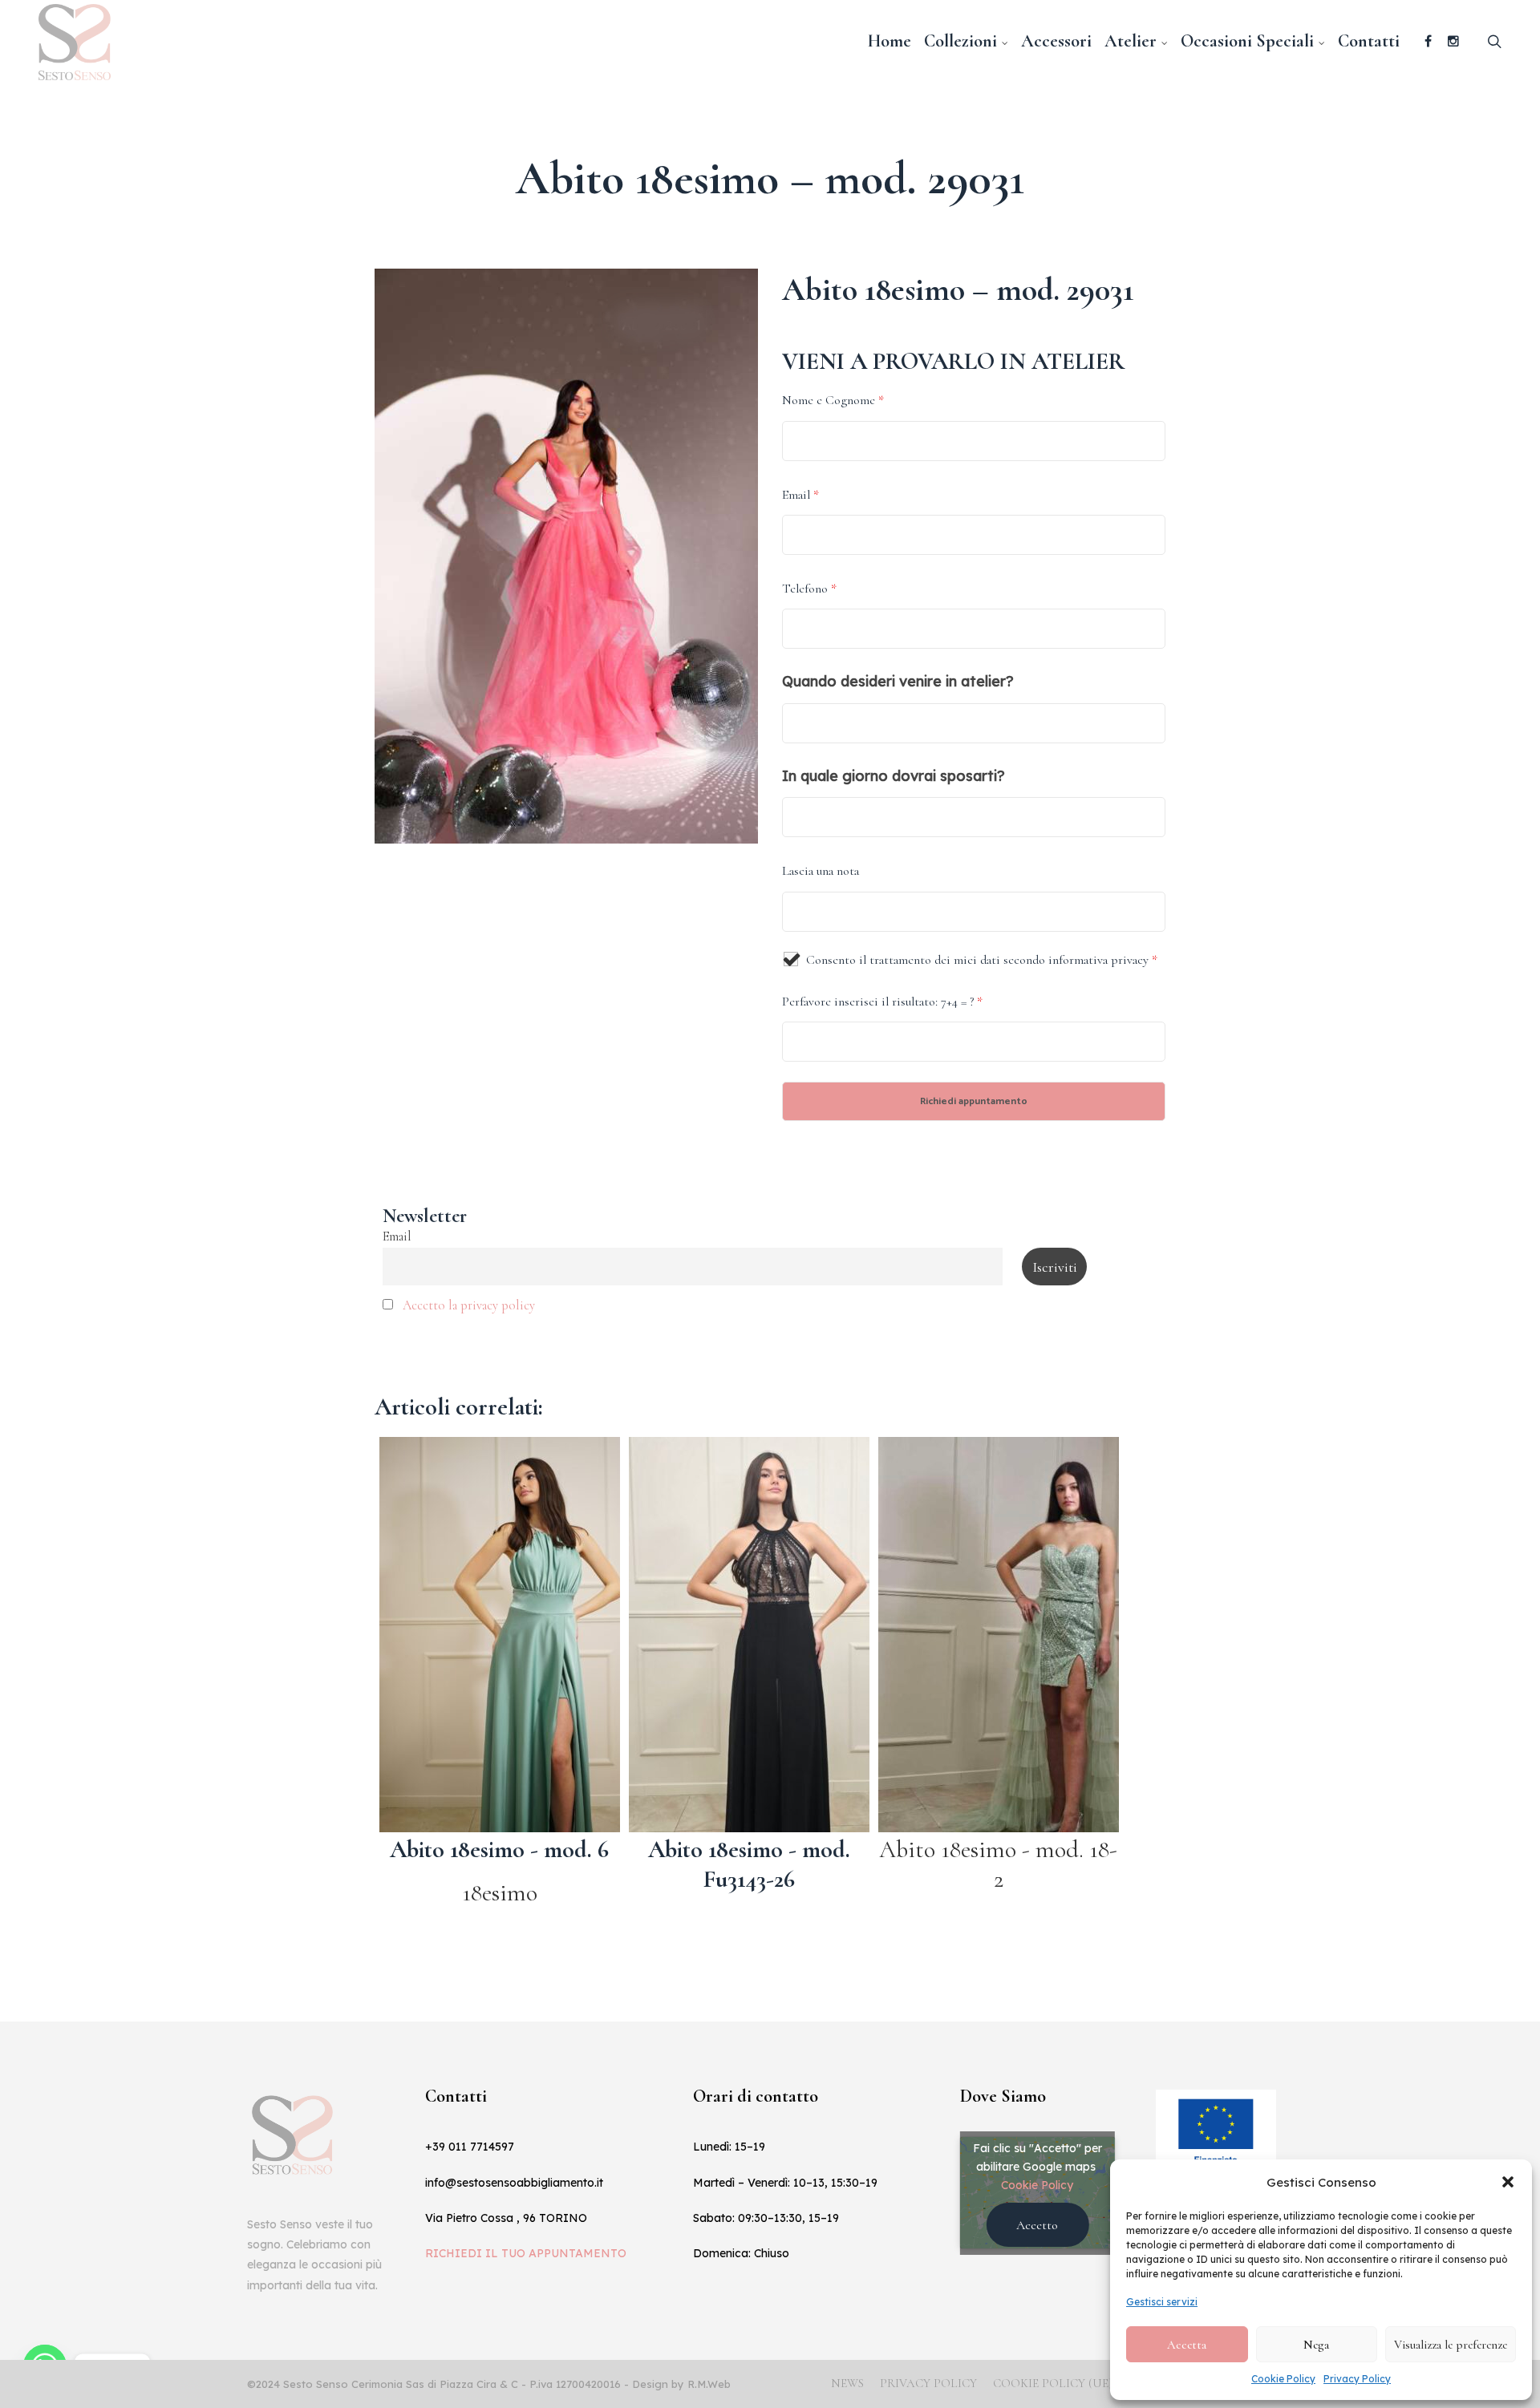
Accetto (1037, 2225)
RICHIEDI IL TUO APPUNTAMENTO (526, 2253)
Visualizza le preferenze (1451, 2345)
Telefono (809, 589)
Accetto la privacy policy (469, 1305)
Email (800, 495)
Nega (1316, 2345)
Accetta (1187, 2345)
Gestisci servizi (1162, 2302)
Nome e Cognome (833, 400)
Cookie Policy (1283, 2379)
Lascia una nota (821, 871)
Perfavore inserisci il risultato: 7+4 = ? (882, 1002)
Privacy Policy (1357, 2379)
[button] (1508, 2182)
